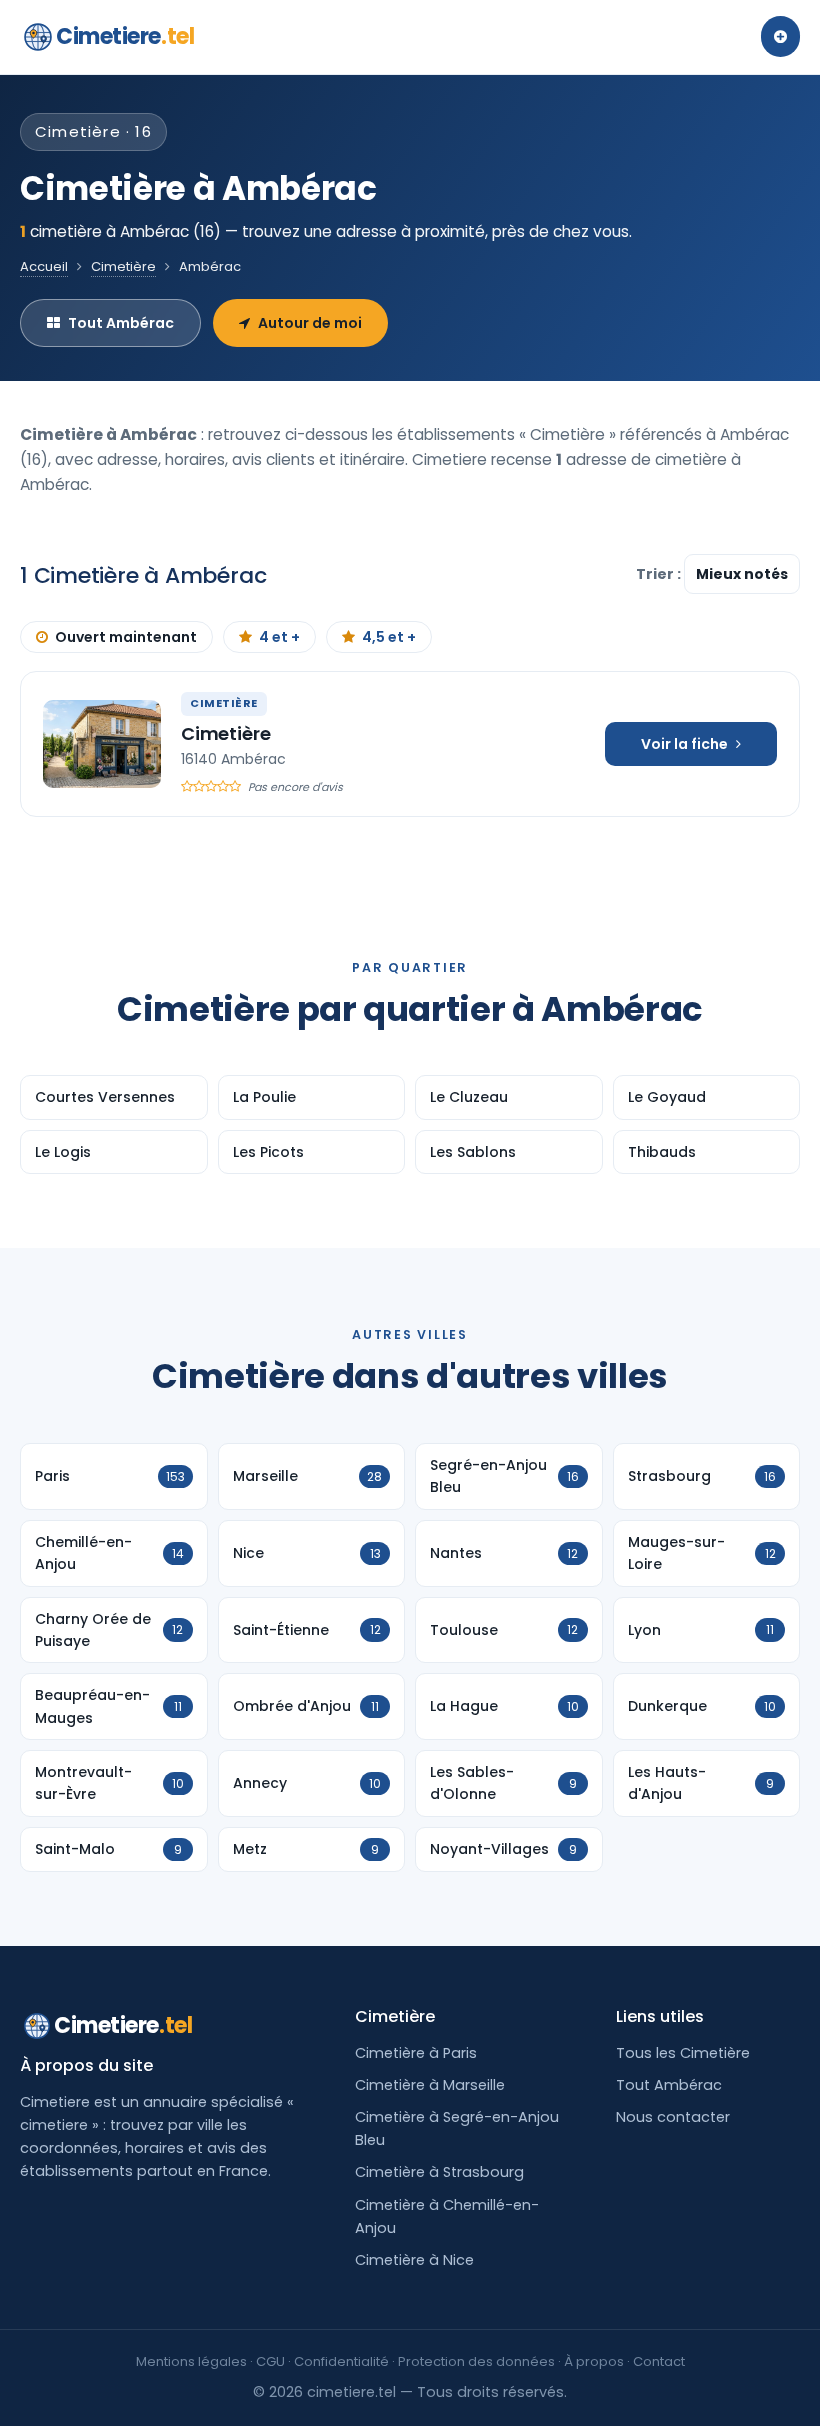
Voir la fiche (684, 744)
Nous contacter (673, 2117)
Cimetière (123, 266)
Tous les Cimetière (683, 2053)
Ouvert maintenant (126, 637)
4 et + (279, 637)
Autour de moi (310, 323)
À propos (594, 2361)
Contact (659, 2361)
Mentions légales (191, 2361)
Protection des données (476, 2361)
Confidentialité (341, 2361)
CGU (270, 2361)
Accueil (44, 266)
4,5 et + (389, 637)
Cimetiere (125, 36)
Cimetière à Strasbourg (439, 2172)
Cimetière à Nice (414, 2260)
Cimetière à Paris (416, 2053)
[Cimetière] (102, 744)
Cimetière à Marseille (430, 2085)
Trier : (660, 574)
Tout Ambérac (121, 323)
